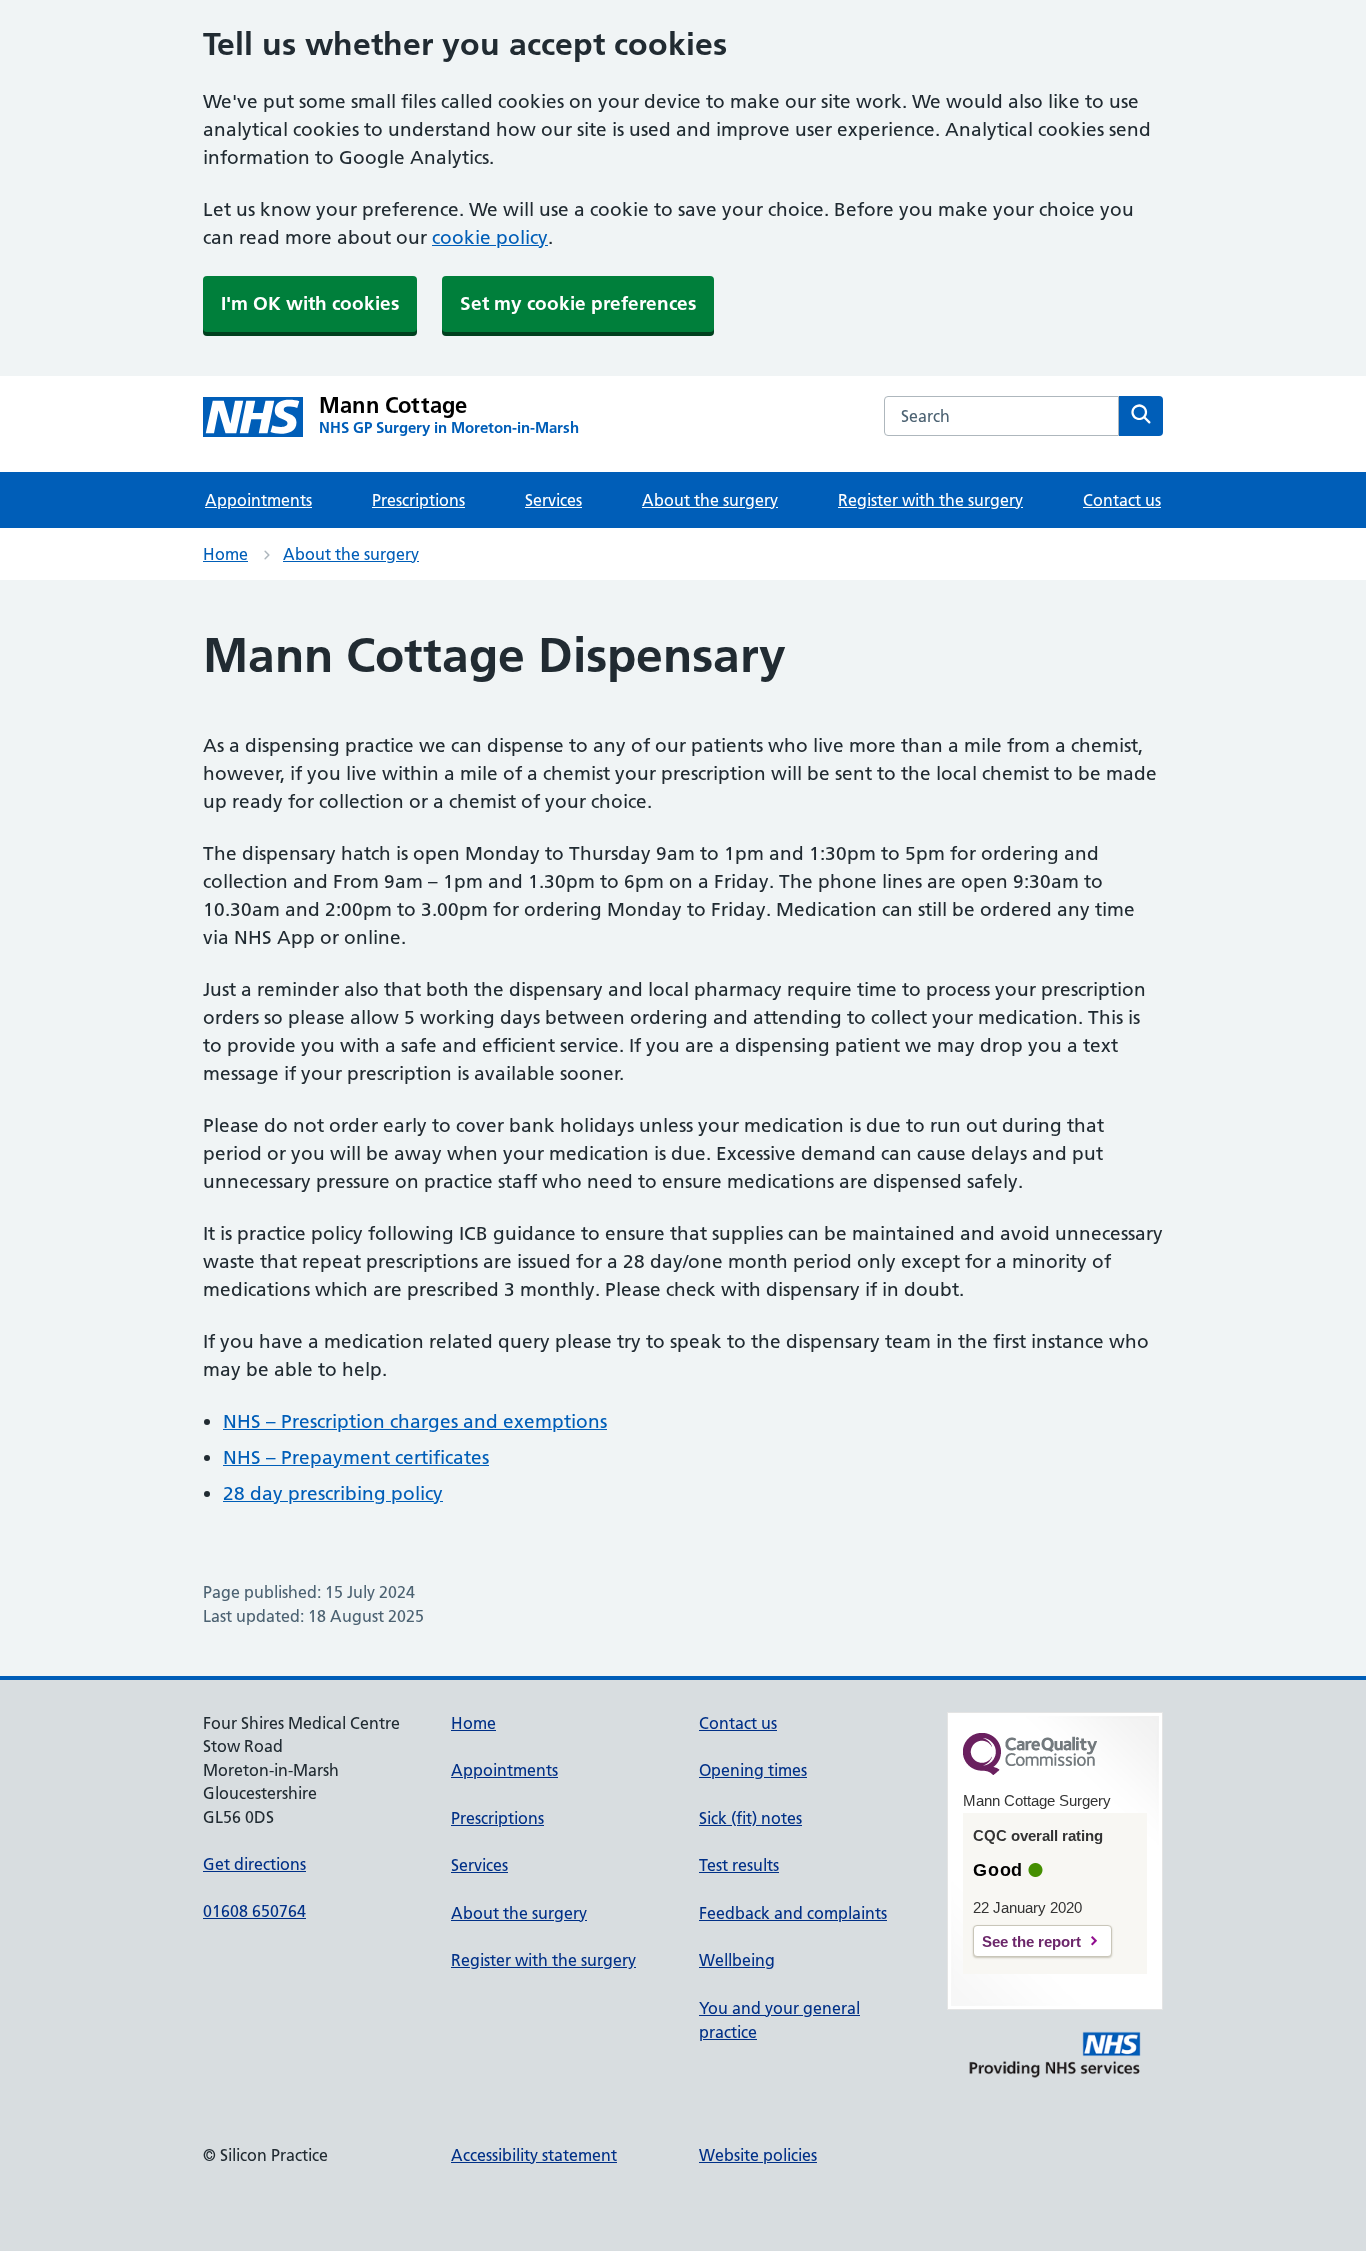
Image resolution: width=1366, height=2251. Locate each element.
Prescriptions (418, 500)
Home (225, 554)
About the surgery (710, 500)
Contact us (1122, 500)
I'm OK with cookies (310, 303)
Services (553, 500)
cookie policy (490, 237)
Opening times (753, 1770)
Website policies (758, 2155)
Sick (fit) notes (750, 1818)
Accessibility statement (534, 2155)
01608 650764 (254, 1911)
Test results (739, 1865)
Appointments (258, 500)
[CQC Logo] (1030, 1770)
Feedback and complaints (793, 1913)
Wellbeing (737, 1960)
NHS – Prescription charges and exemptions (415, 1421)
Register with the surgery (930, 500)
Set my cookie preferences (578, 303)
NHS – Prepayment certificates (356, 1457)
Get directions (254, 1864)
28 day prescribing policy (333, 1493)
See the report (1031, 1941)
